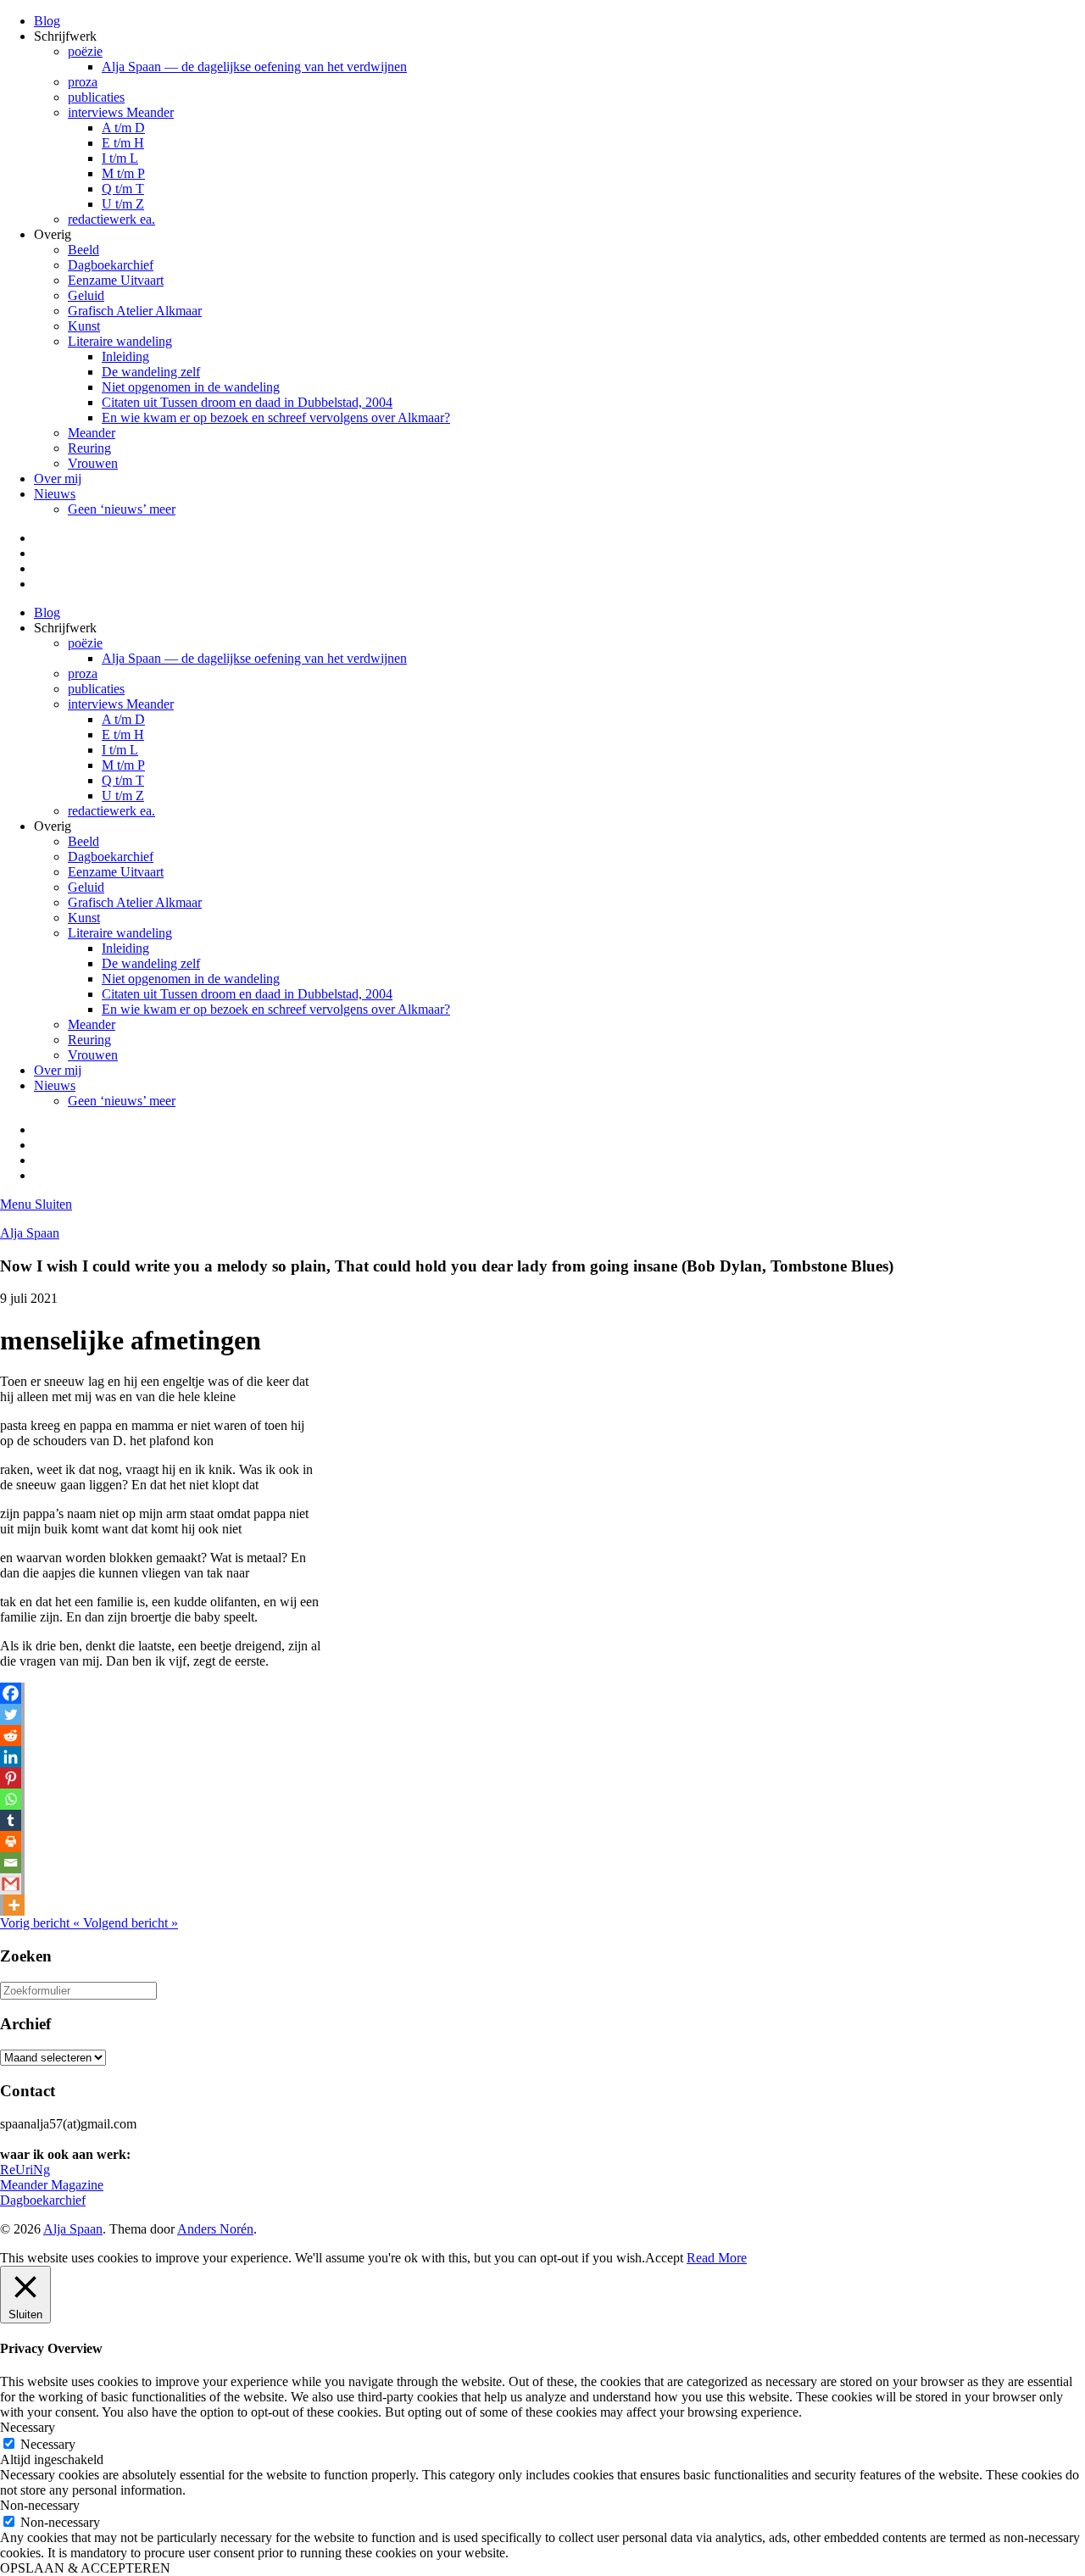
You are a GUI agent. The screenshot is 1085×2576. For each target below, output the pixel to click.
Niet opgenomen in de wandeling (191, 387)
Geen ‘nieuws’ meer (122, 509)
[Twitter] (11, 1714)
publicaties (96, 97)
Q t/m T (123, 189)
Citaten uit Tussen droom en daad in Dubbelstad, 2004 (247, 402)
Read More (717, 2258)
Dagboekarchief (111, 265)
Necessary (48, 2444)
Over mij (58, 478)
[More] (14, 1905)
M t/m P (123, 173)
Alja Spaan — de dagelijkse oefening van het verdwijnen (254, 67)
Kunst (84, 326)
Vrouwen (93, 463)
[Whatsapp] (11, 1799)
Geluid (86, 295)
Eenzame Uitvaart (116, 280)
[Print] (11, 1842)
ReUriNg (25, 2170)
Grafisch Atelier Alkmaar (135, 311)
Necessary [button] (28, 2427)
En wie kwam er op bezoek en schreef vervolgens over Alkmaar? (276, 417)
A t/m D (123, 128)
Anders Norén (215, 2229)
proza (83, 82)
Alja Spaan (30, 1233)
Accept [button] (664, 2258)
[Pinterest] (11, 1778)
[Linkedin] (11, 1757)
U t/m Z (123, 204)
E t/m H (123, 143)
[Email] (11, 1863)
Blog (47, 21)
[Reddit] (11, 1736)
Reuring (89, 448)
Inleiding (125, 356)
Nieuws (55, 494)
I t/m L (120, 158)
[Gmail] (11, 1884)
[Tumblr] (11, 1820)
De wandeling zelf (151, 372)
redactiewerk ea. (111, 219)
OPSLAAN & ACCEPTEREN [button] (85, 2568)
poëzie (85, 51)
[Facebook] (11, 1693)
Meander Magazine (52, 2185)
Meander (92, 433)
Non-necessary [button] (40, 2505)
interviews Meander (121, 112)
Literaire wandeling (120, 341)
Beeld (83, 250)
